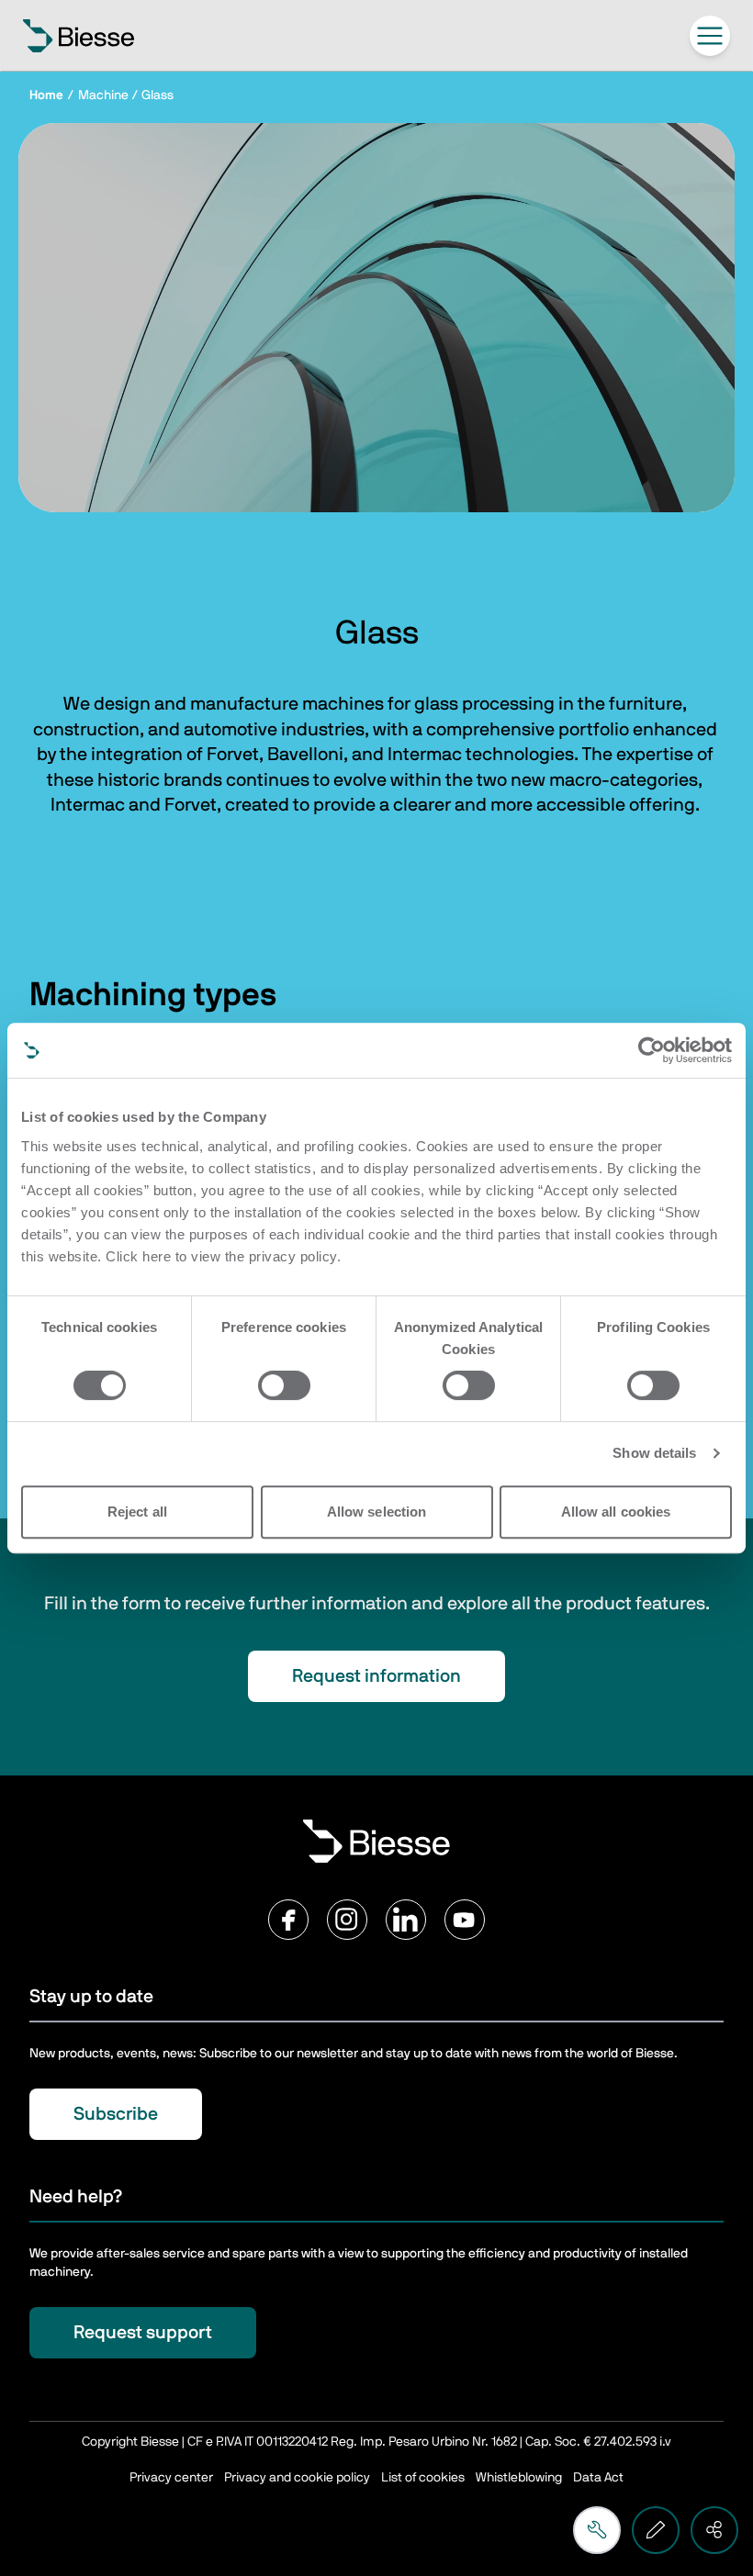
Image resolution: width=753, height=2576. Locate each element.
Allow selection (377, 1512)
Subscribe (116, 2114)
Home (46, 95)
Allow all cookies (616, 1512)
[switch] (284, 1385)
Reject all (137, 1512)
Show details (654, 1453)
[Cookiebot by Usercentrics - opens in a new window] (652, 1050)
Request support (143, 2333)
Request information (376, 1676)
